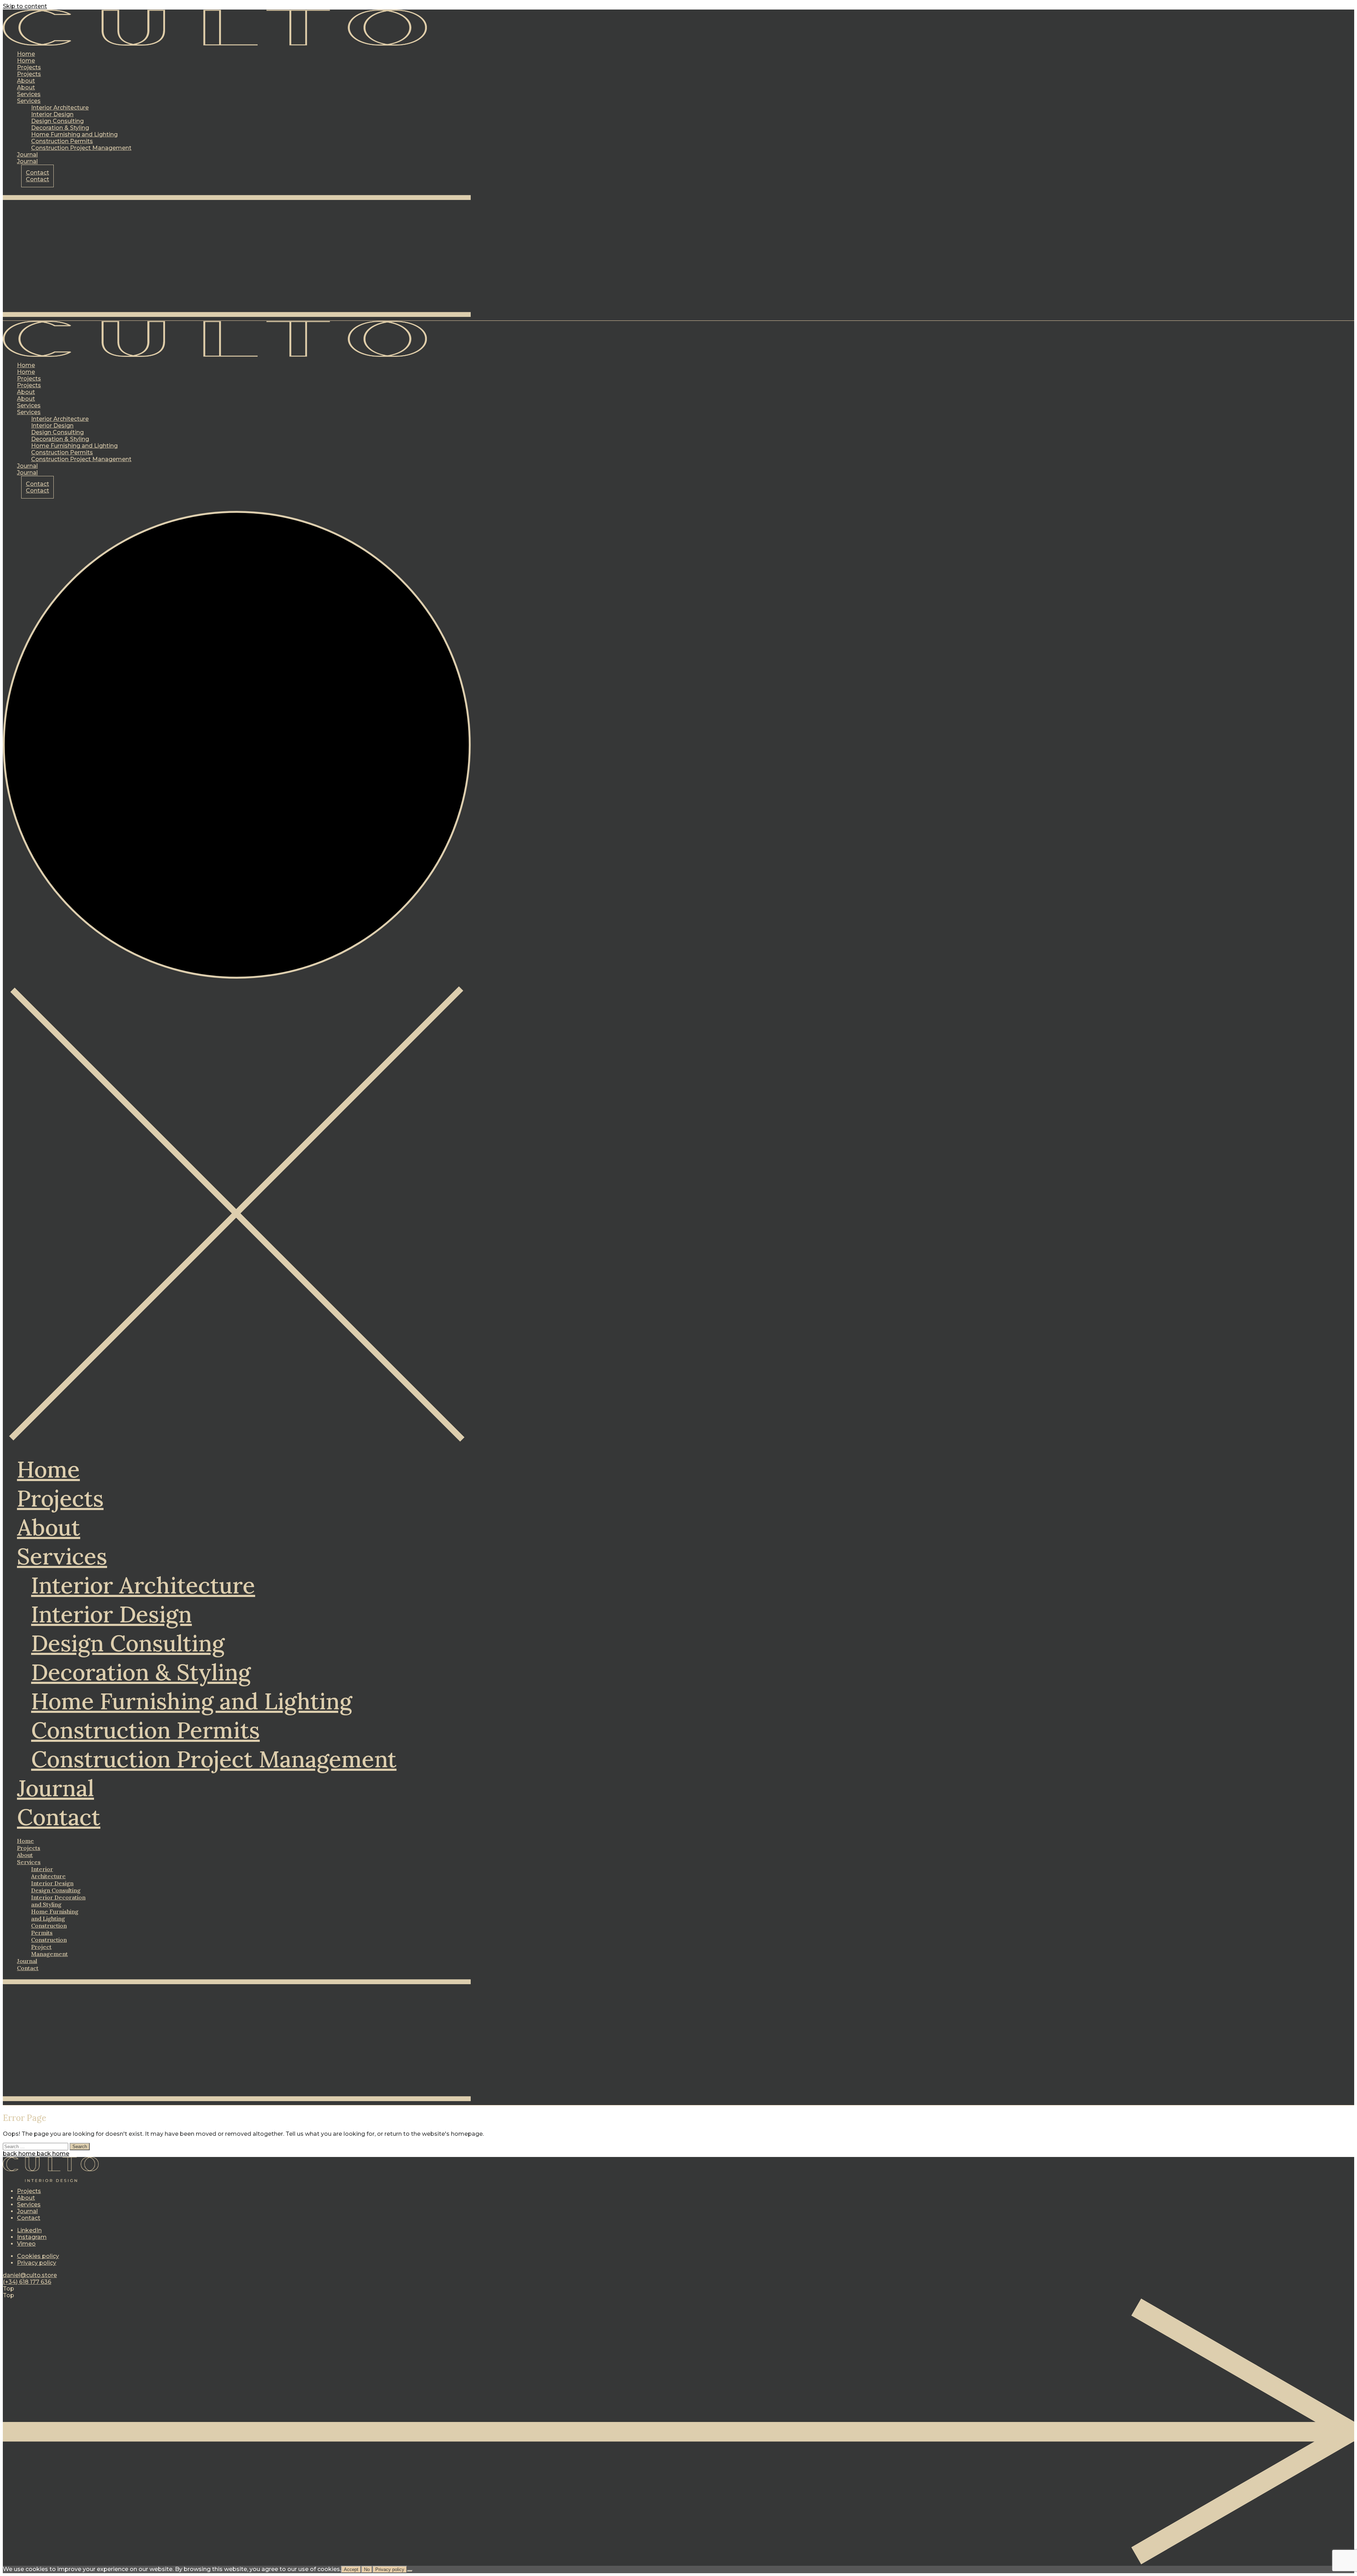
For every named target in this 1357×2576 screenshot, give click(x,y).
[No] (410, 2571)
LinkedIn (29, 2230)
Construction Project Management (214, 1759)
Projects (60, 1498)
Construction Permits (145, 1730)
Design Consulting (128, 1643)
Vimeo (26, 2244)
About (49, 1527)
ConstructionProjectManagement (49, 1947)
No (367, 2569)
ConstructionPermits (49, 1929)
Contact (59, 1817)
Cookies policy (38, 2256)
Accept (351, 2569)
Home (48, 1469)
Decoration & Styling (141, 1672)
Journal (55, 1788)
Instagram (32, 2237)
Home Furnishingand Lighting (55, 1915)
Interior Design (111, 1614)
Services (62, 1556)
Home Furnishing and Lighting (192, 1701)
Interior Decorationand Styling (58, 1901)
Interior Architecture (143, 1585)
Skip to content (25, 6)
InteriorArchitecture (48, 1873)
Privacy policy (37, 2263)
